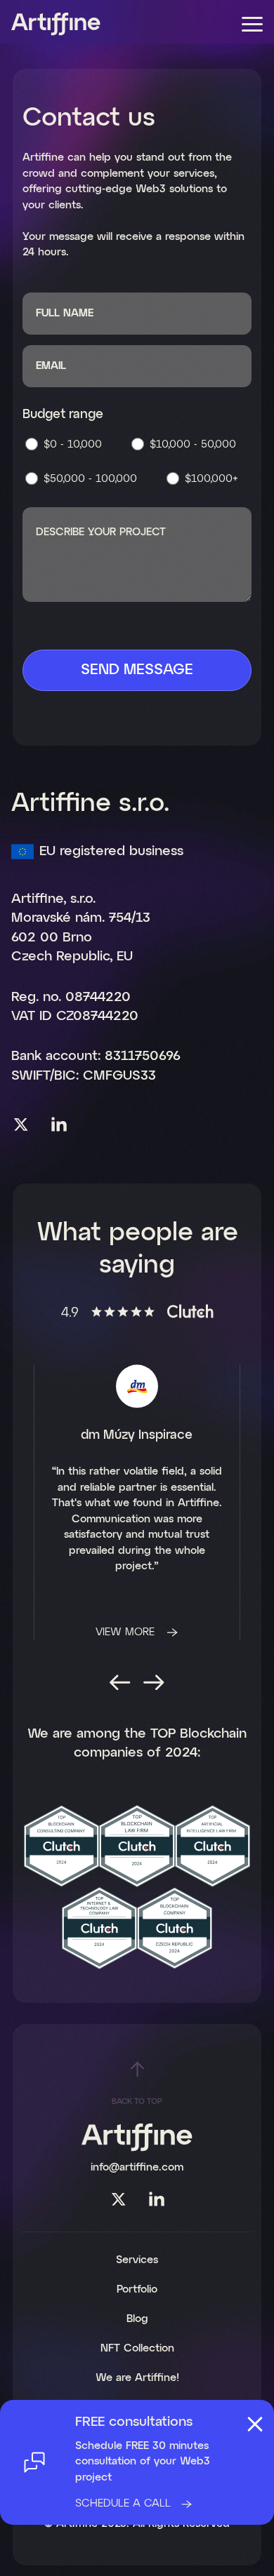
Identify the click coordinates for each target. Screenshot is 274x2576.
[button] (253, 25)
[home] (56, 24)
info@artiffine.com (137, 2167)
